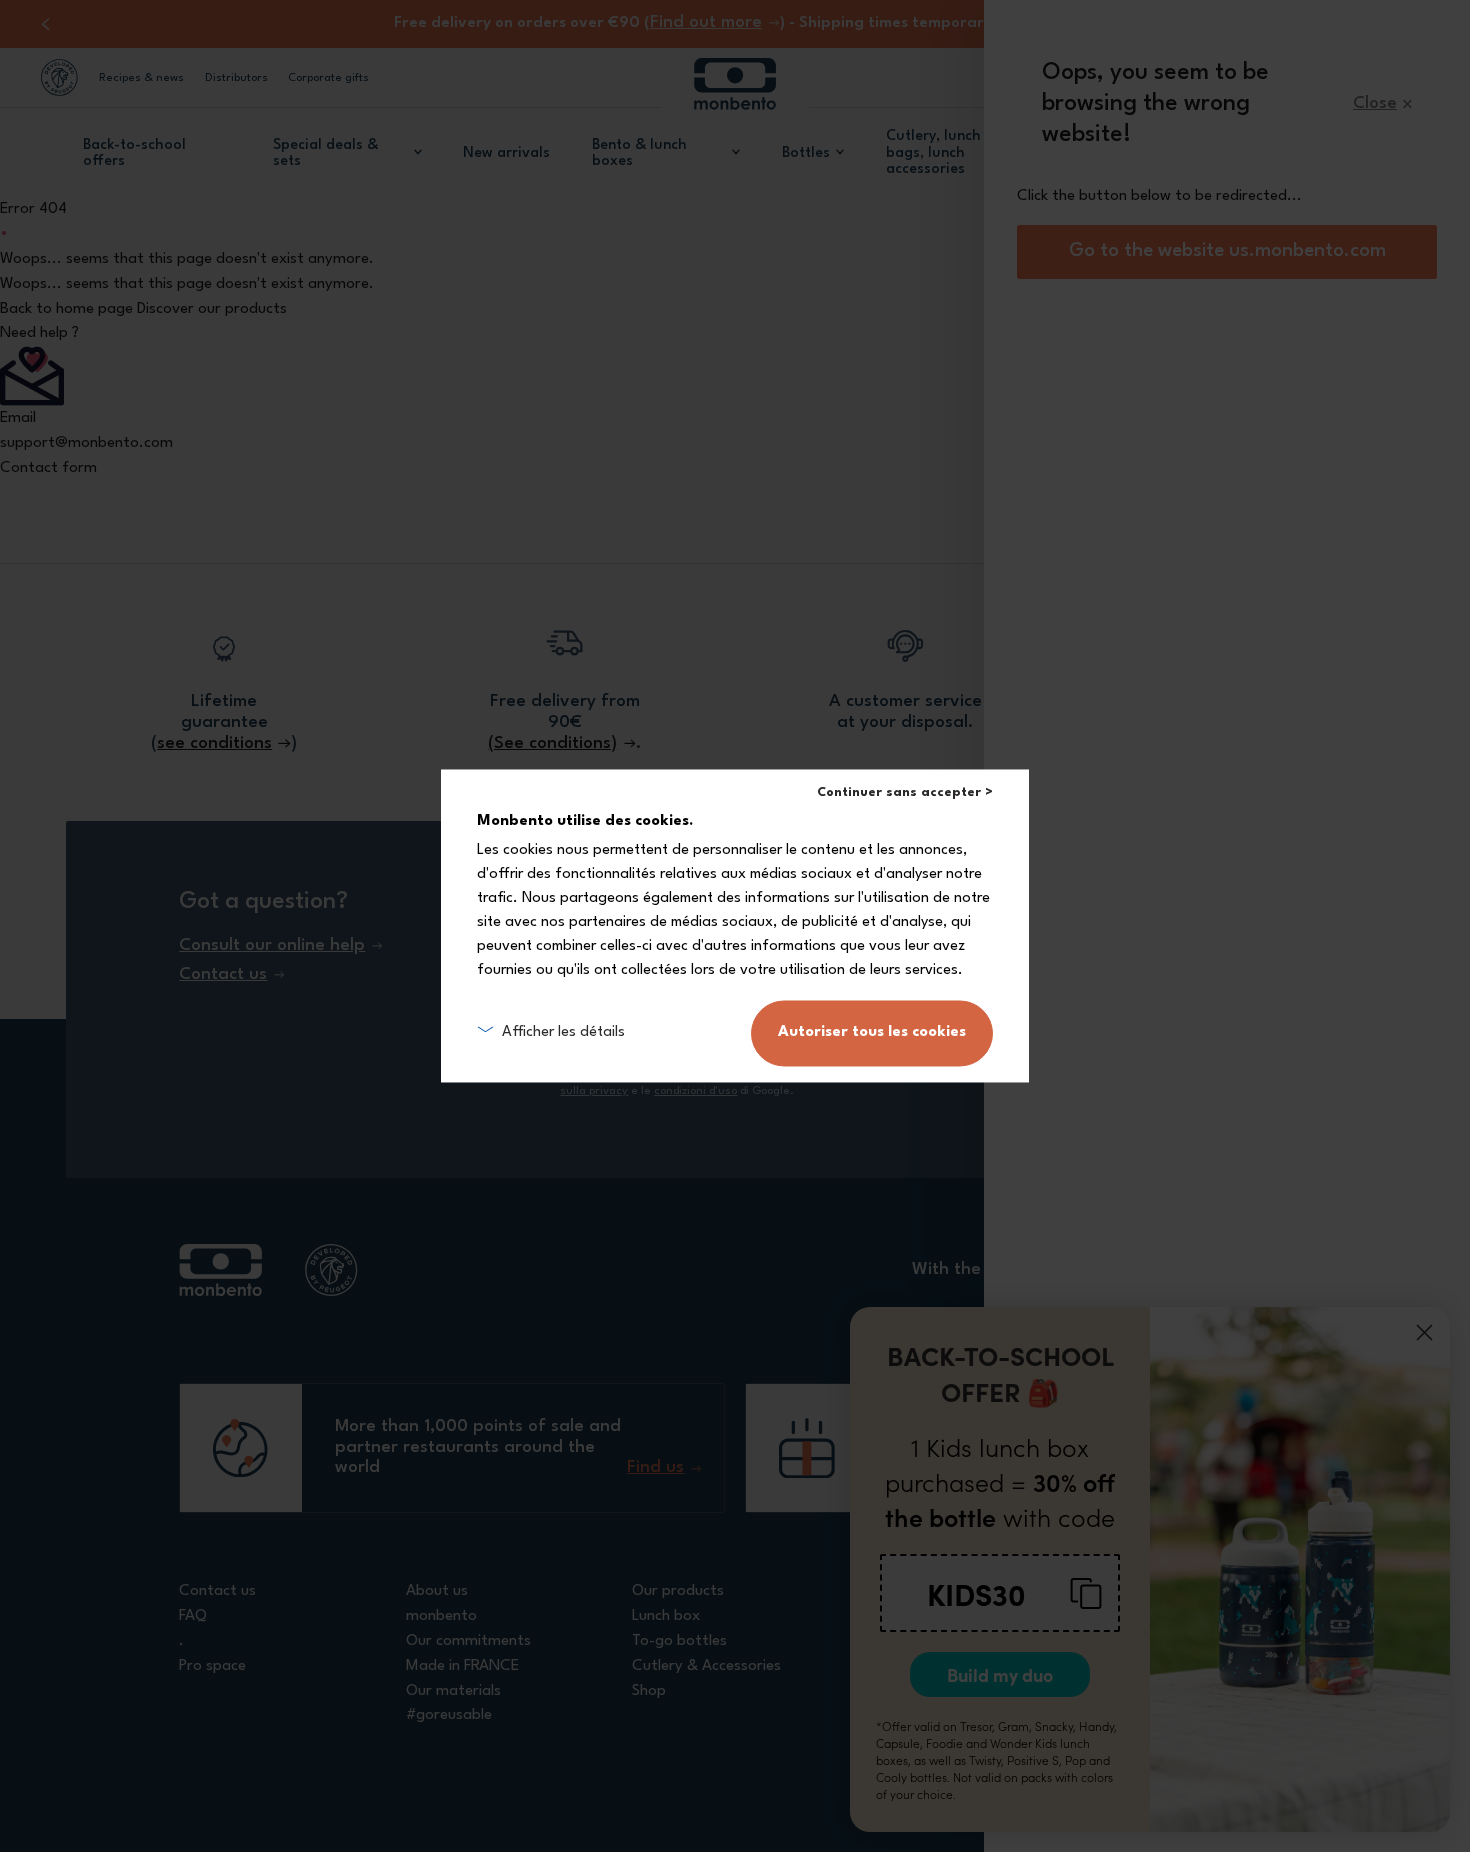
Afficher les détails (563, 1032)
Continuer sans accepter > (905, 792)
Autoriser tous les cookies (872, 1033)
